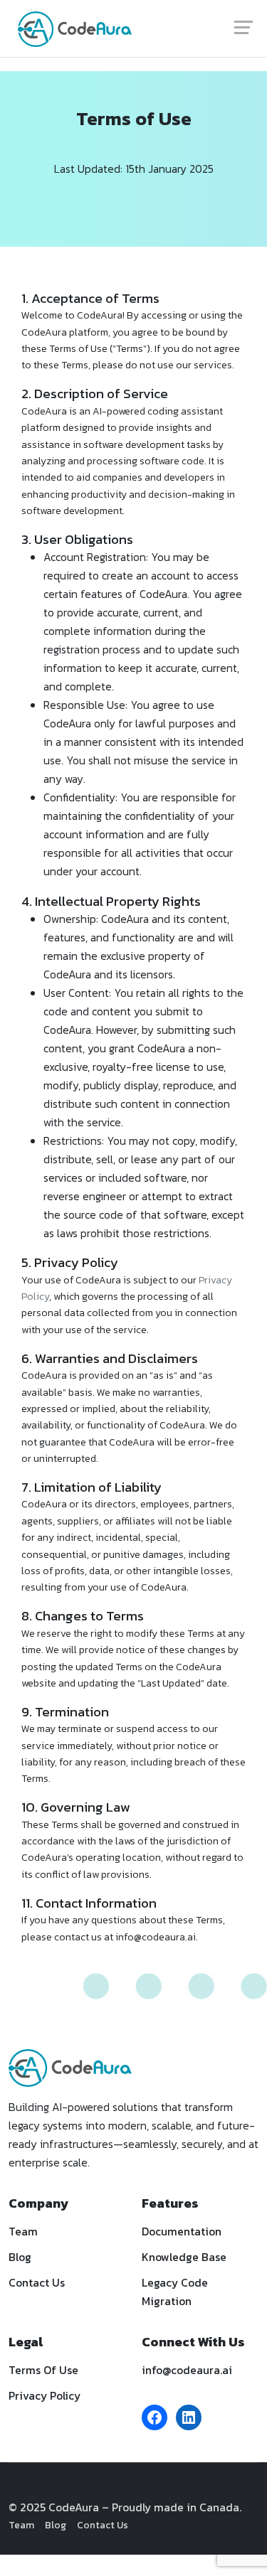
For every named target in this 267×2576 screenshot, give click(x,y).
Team (23, 2232)
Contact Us (37, 2283)
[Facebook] (155, 2417)
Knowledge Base (184, 2257)
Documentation (182, 2232)
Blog (20, 2257)
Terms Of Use (43, 2370)
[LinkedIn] (189, 2417)
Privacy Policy (44, 2396)
